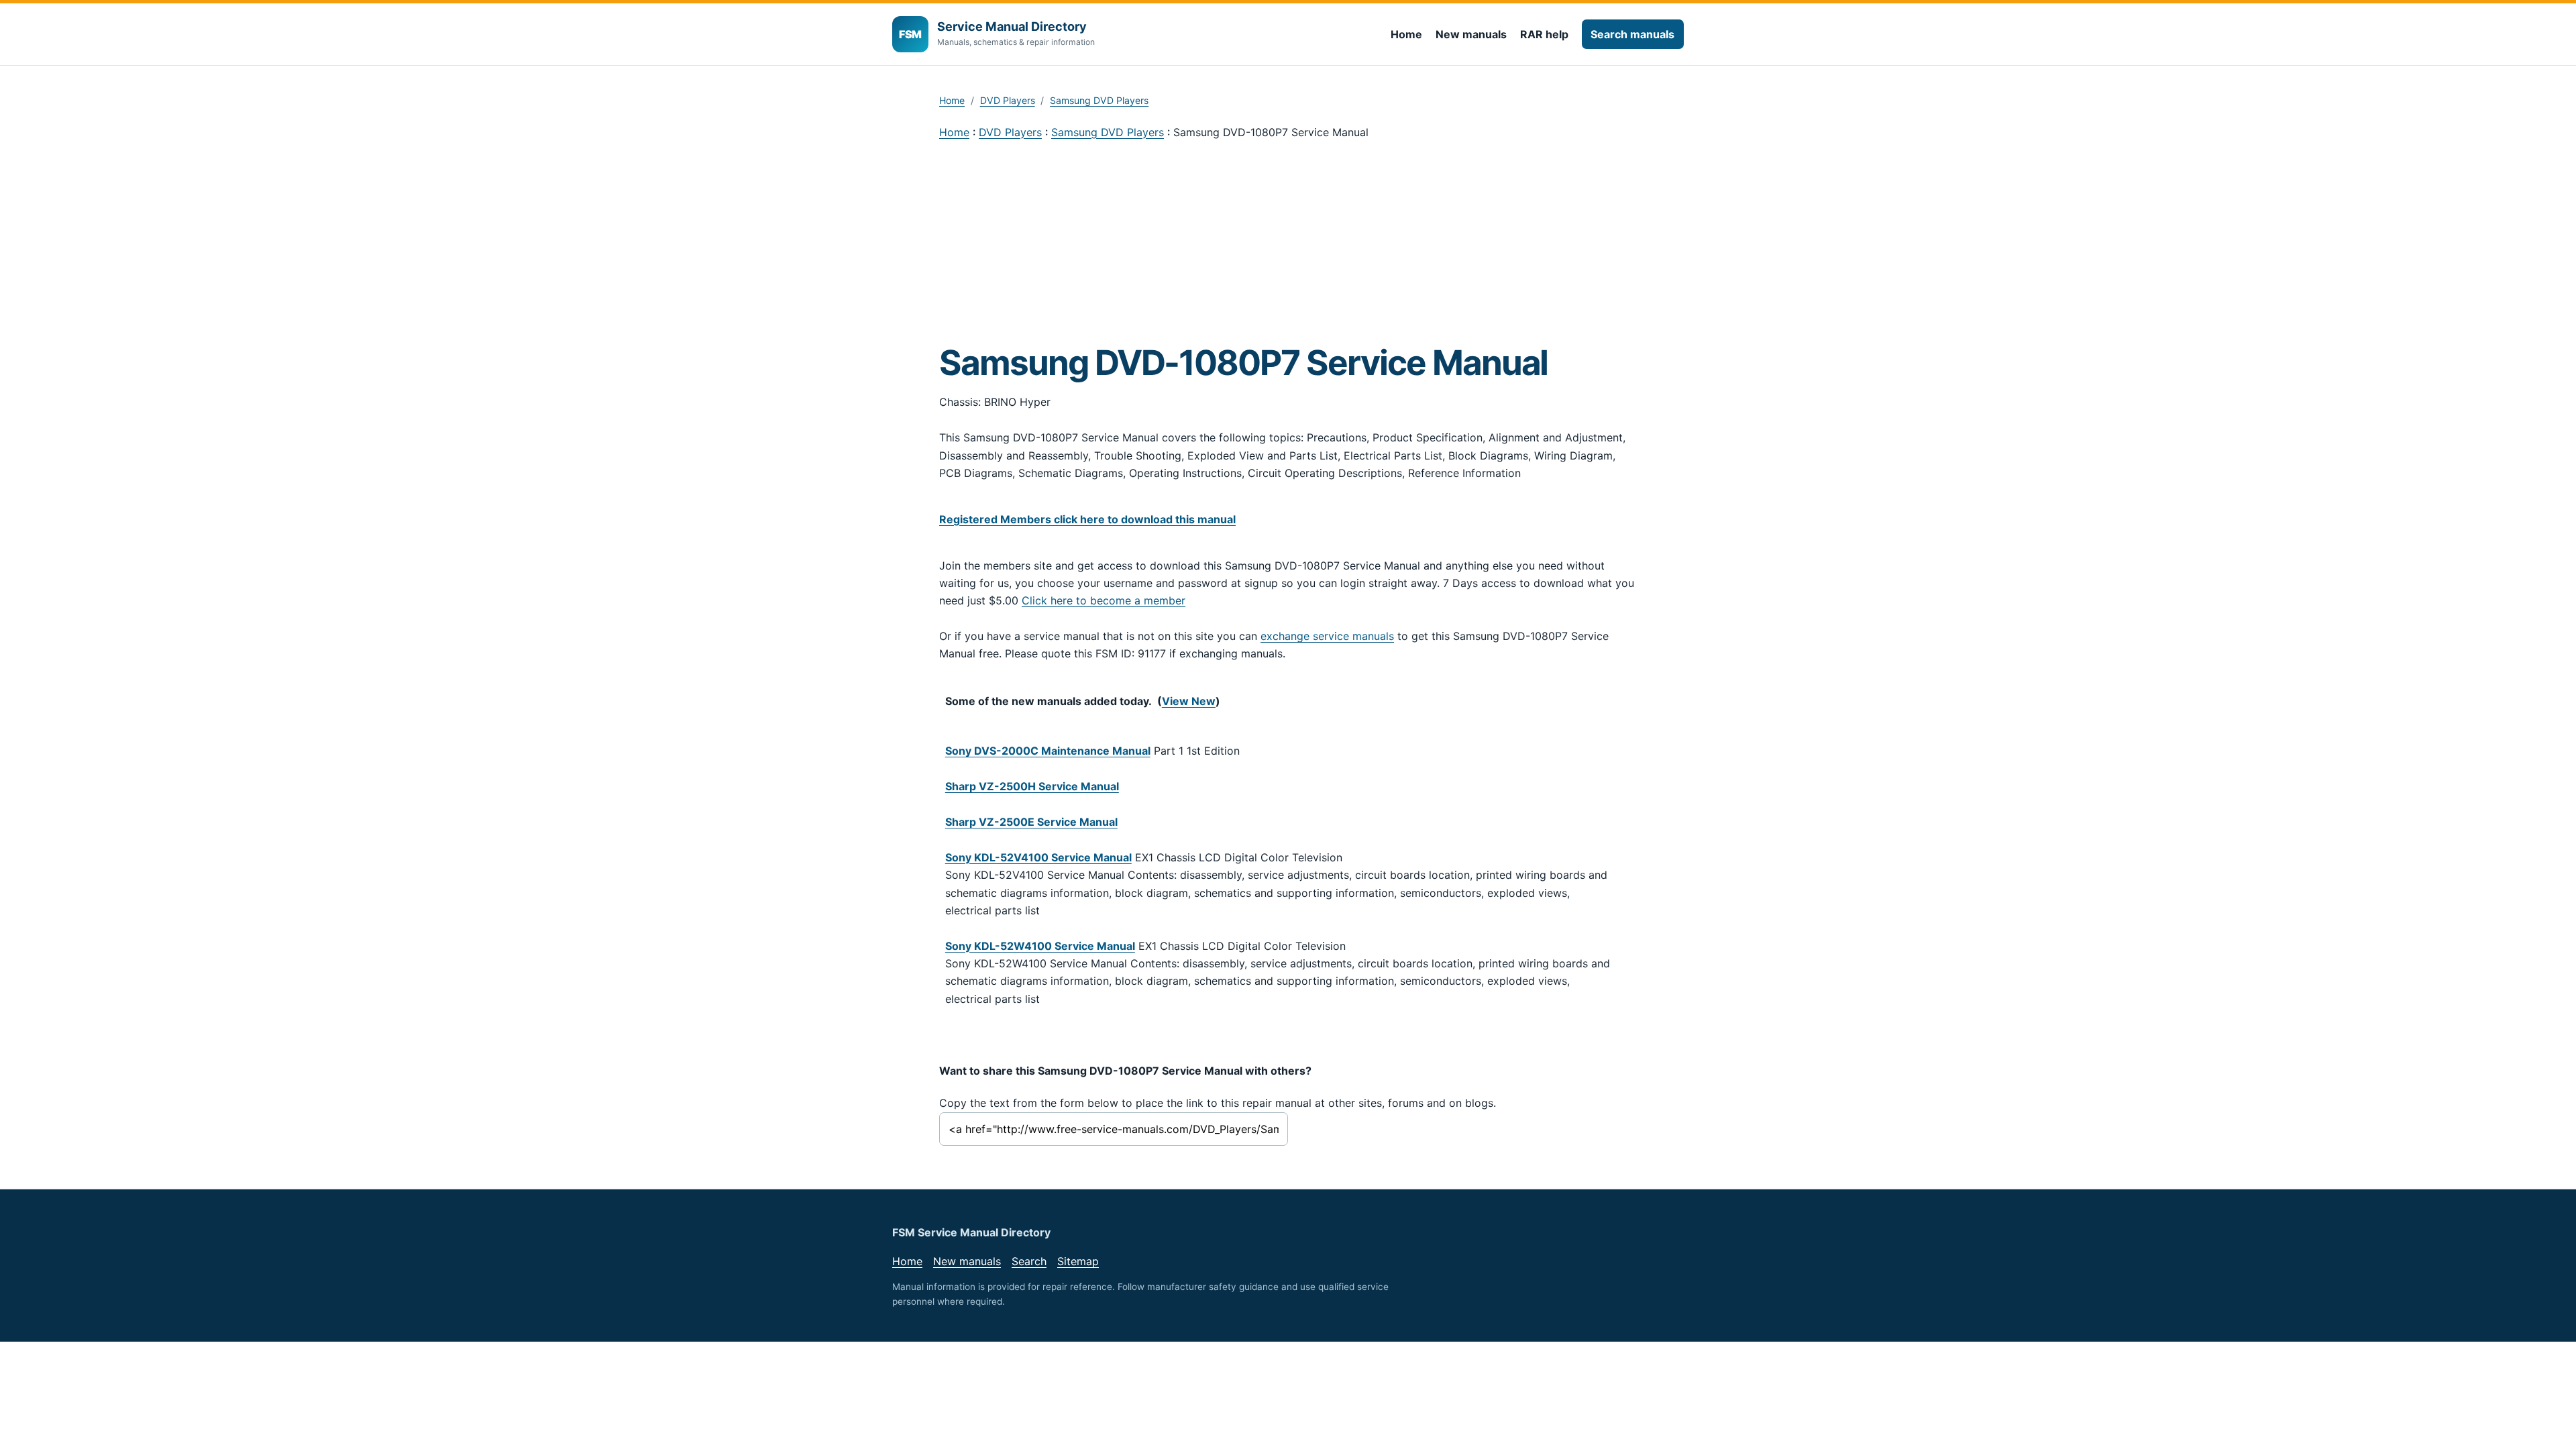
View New (1189, 701)
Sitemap (1078, 1261)
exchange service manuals (1327, 636)
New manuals (1471, 34)
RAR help (1544, 34)
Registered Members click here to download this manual (1087, 519)
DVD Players (1008, 100)
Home (1406, 34)
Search (1029, 1261)
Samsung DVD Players (1099, 100)
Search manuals (1632, 34)
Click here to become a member (1104, 600)
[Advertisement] (1288, 241)
